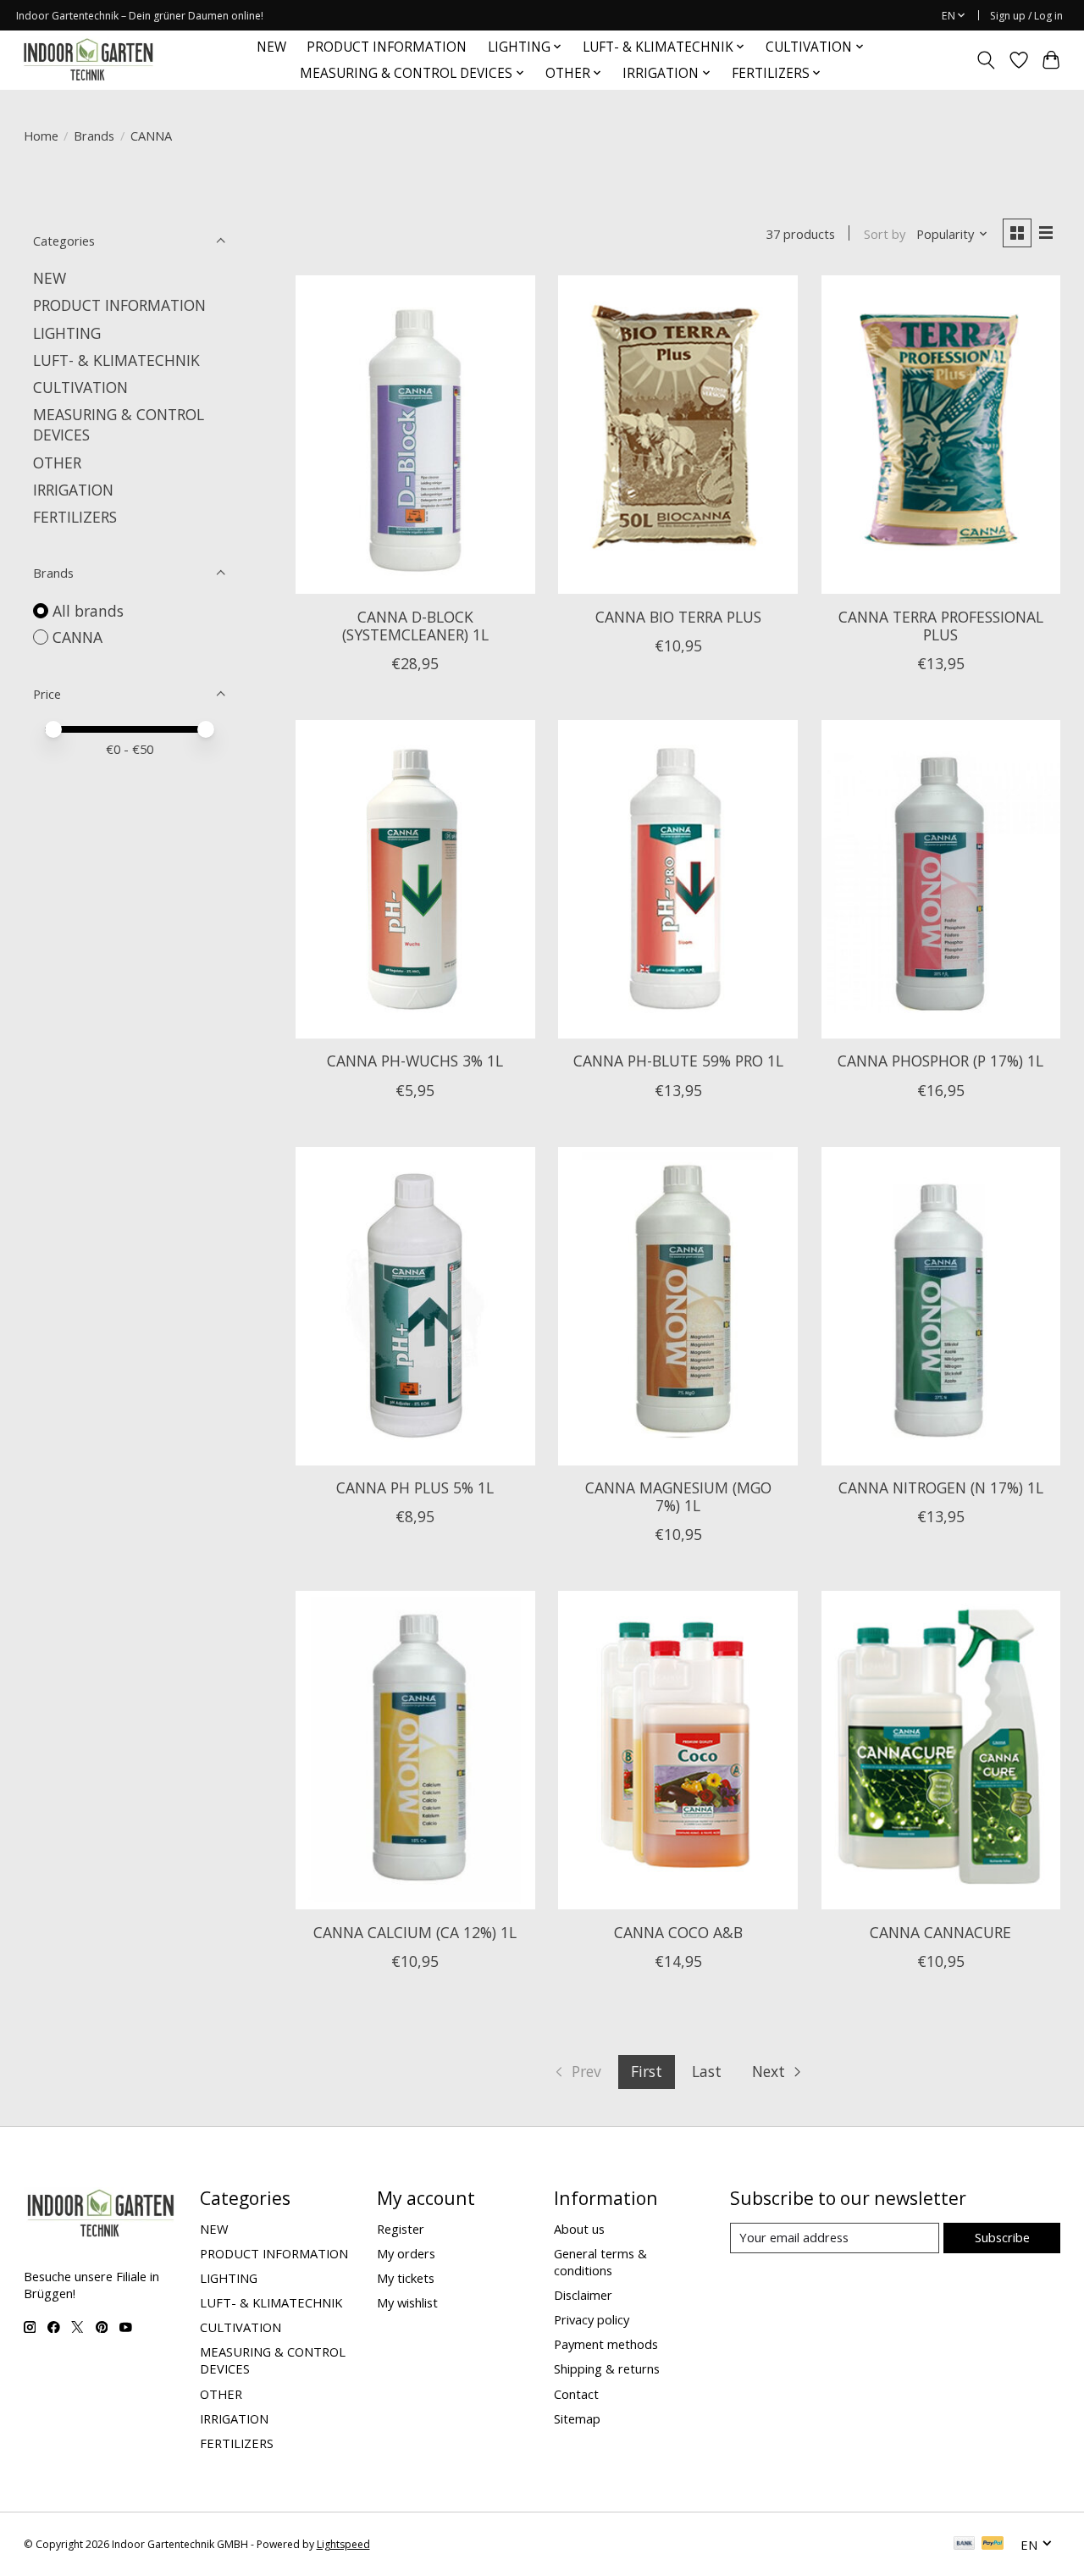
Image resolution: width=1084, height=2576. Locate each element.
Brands (94, 136)
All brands (88, 611)
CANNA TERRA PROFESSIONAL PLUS (941, 626)
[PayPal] (993, 2545)
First (647, 2071)
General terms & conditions (600, 2262)
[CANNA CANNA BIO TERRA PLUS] (678, 435)
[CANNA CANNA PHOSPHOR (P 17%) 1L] (941, 879)
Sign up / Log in (1026, 16)
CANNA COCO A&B (678, 1932)
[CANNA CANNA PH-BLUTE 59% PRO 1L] (678, 879)
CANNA (77, 637)
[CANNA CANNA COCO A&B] (678, 1750)
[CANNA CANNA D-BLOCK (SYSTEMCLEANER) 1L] (415, 435)
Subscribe (1002, 2237)
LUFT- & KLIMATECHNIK (116, 360)
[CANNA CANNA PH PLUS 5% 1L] (415, 1306)
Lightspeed (343, 2544)
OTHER (57, 463)
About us (579, 2229)
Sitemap (577, 2418)
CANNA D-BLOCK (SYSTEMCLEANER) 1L (415, 626)
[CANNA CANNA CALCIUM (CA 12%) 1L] (415, 1750)
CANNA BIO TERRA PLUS (678, 617)
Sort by (885, 234)
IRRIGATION (73, 490)
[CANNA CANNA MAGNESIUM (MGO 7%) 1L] (678, 1306)
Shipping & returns (607, 2368)
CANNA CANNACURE (940, 1932)
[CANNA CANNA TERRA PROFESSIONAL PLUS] (941, 435)
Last (707, 2071)
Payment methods (606, 2344)
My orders (406, 2253)
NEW (271, 47)
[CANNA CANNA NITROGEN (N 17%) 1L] (941, 1306)
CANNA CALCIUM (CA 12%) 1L (415, 1932)
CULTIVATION (80, 387)
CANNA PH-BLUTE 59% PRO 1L (678, 1061)
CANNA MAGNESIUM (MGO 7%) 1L (678, 1496)
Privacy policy (592, 2319)
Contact (576, 2394)
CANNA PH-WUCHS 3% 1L (415, 1061)
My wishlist (407, 2302)
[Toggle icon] (985, 60)
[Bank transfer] (965, 2545)
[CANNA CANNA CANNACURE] (941, 1750)
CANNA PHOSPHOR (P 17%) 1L (940, 1061)
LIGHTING (67, 333)
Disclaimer (583, 2295)
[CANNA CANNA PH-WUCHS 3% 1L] (415, 879)
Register (401, 2229)
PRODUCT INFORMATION (387, 47)
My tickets (406, 2278)
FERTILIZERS (75, 517)
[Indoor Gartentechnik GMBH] (88, 60)
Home (41, 136)
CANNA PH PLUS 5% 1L (415, 1487)
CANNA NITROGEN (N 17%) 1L (941, 1487)
